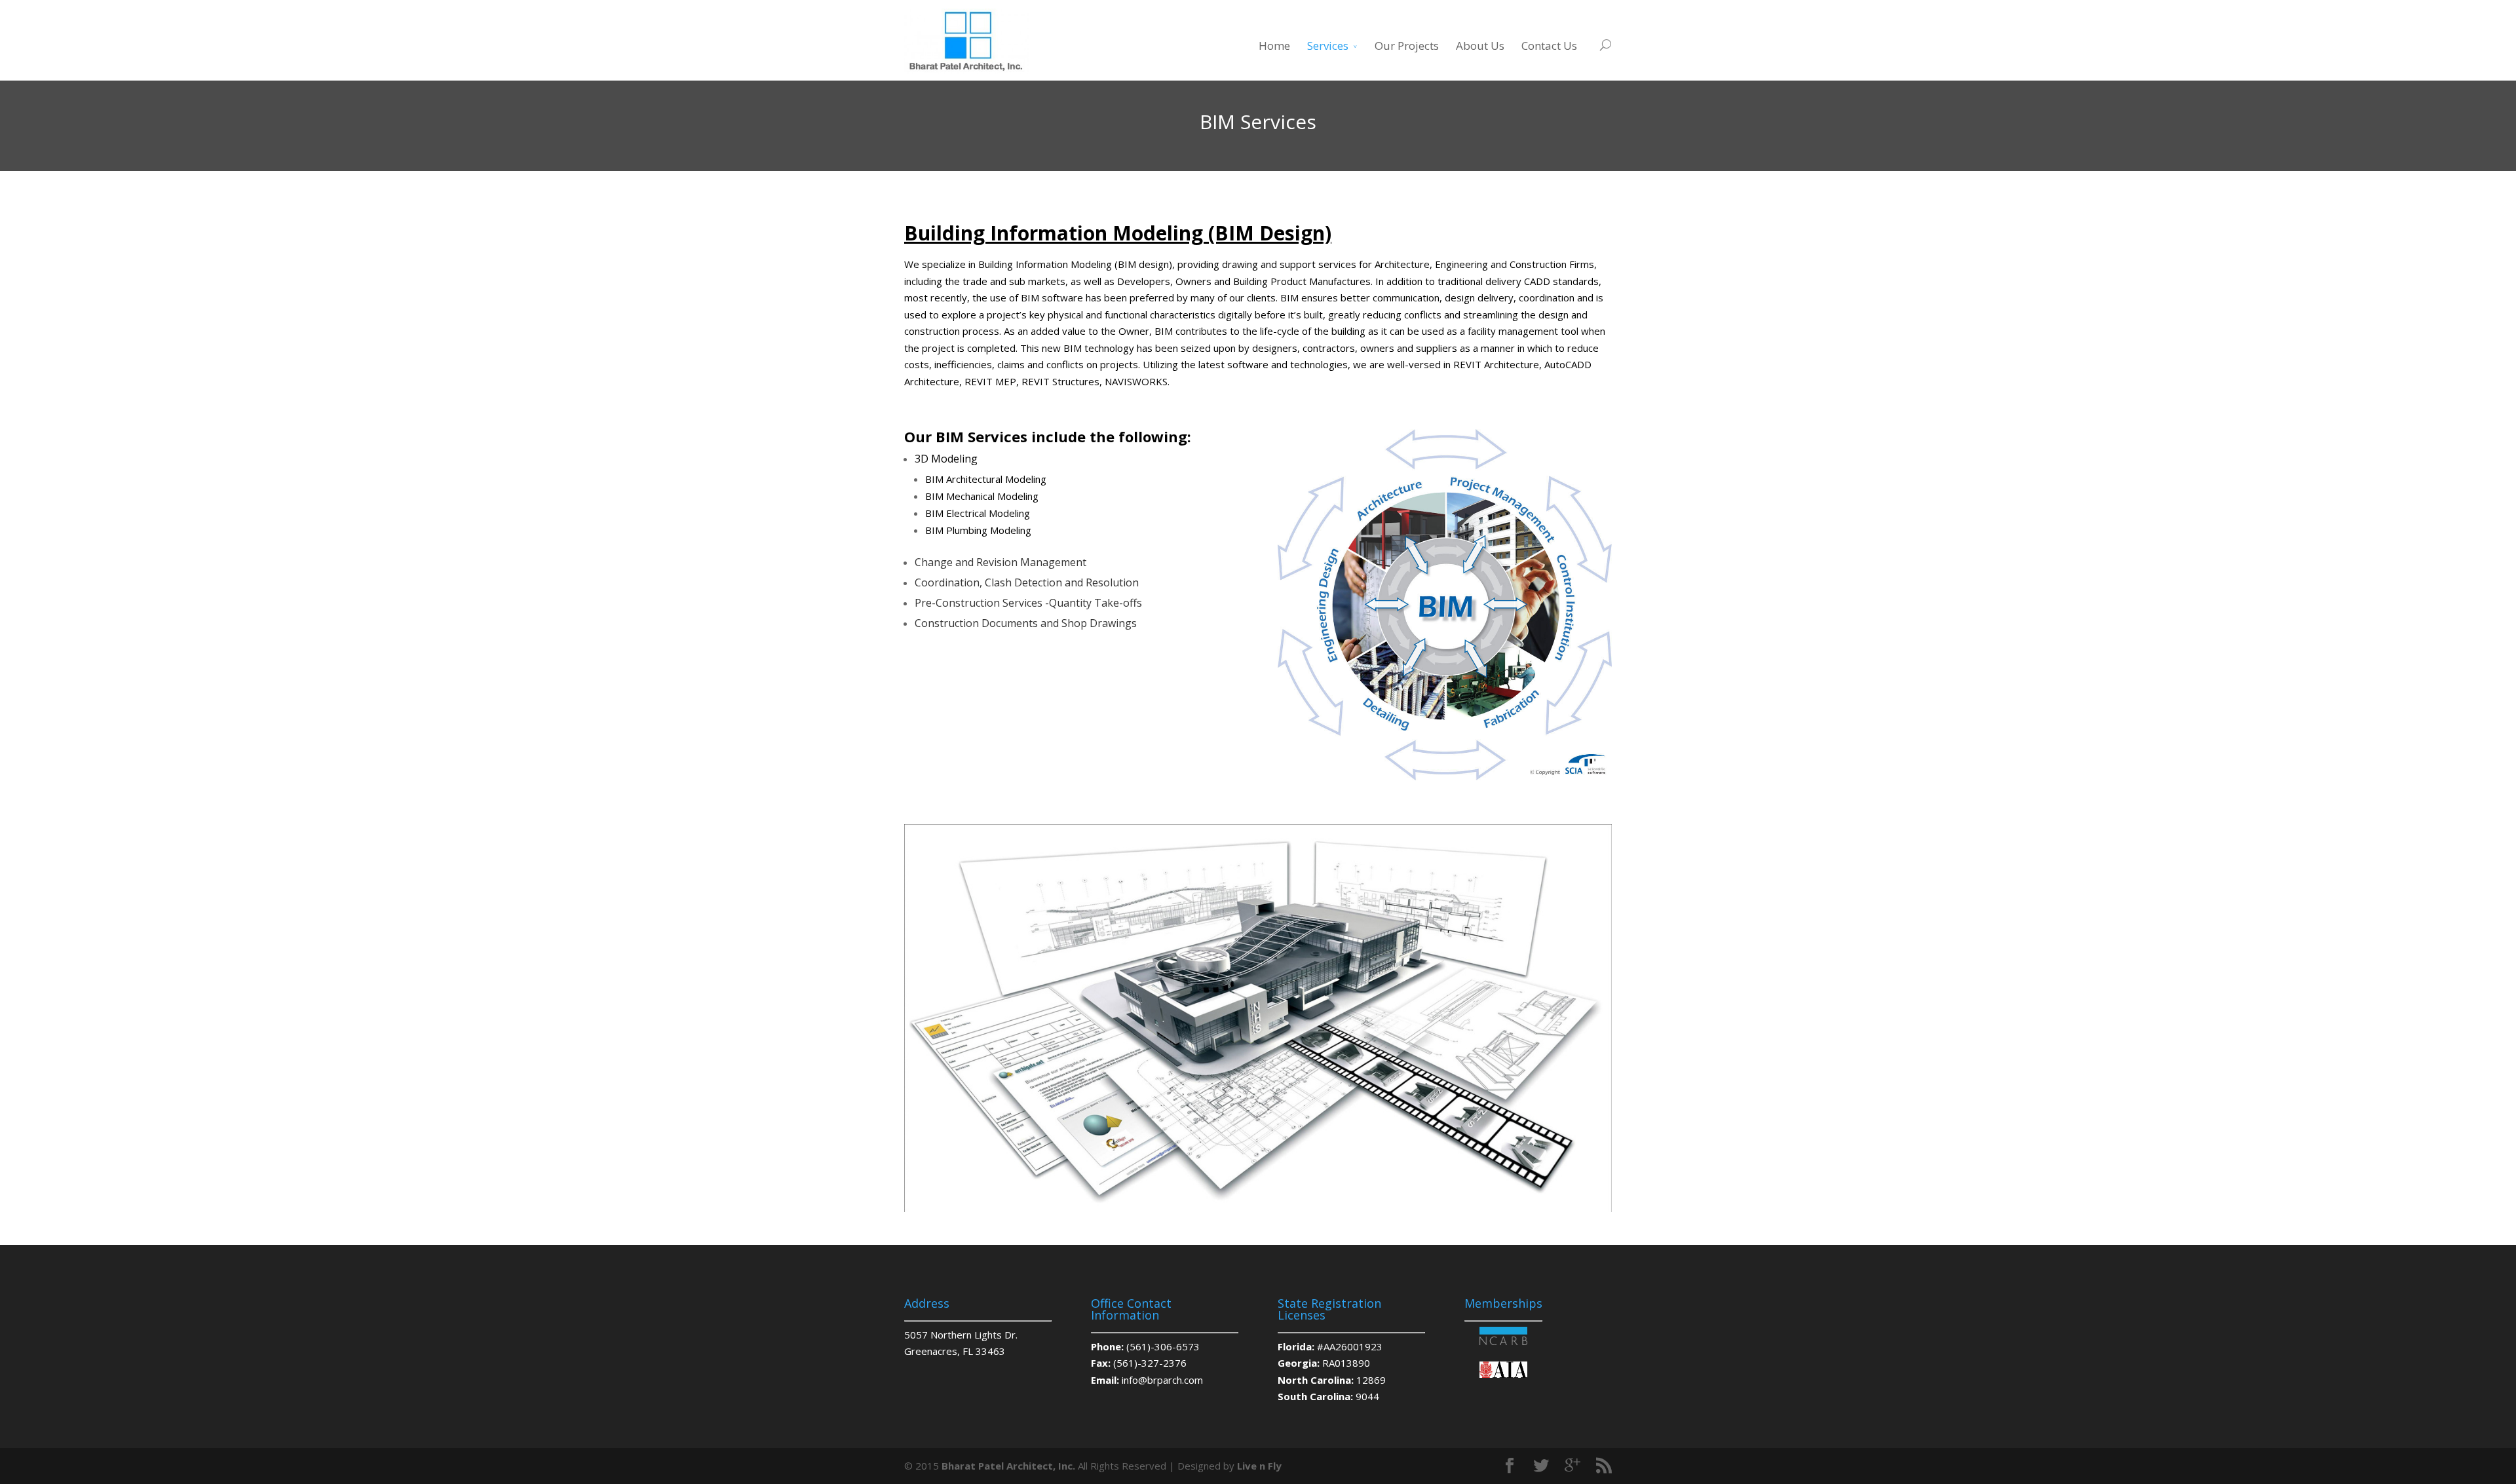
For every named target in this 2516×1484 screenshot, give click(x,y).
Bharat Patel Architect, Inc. (1008, 1466)
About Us (1480, 46)
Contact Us (1549, 46)
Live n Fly (1259, 1466)
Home (1274, 46)
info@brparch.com (1162, 1380)
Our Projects (1407, 46)
